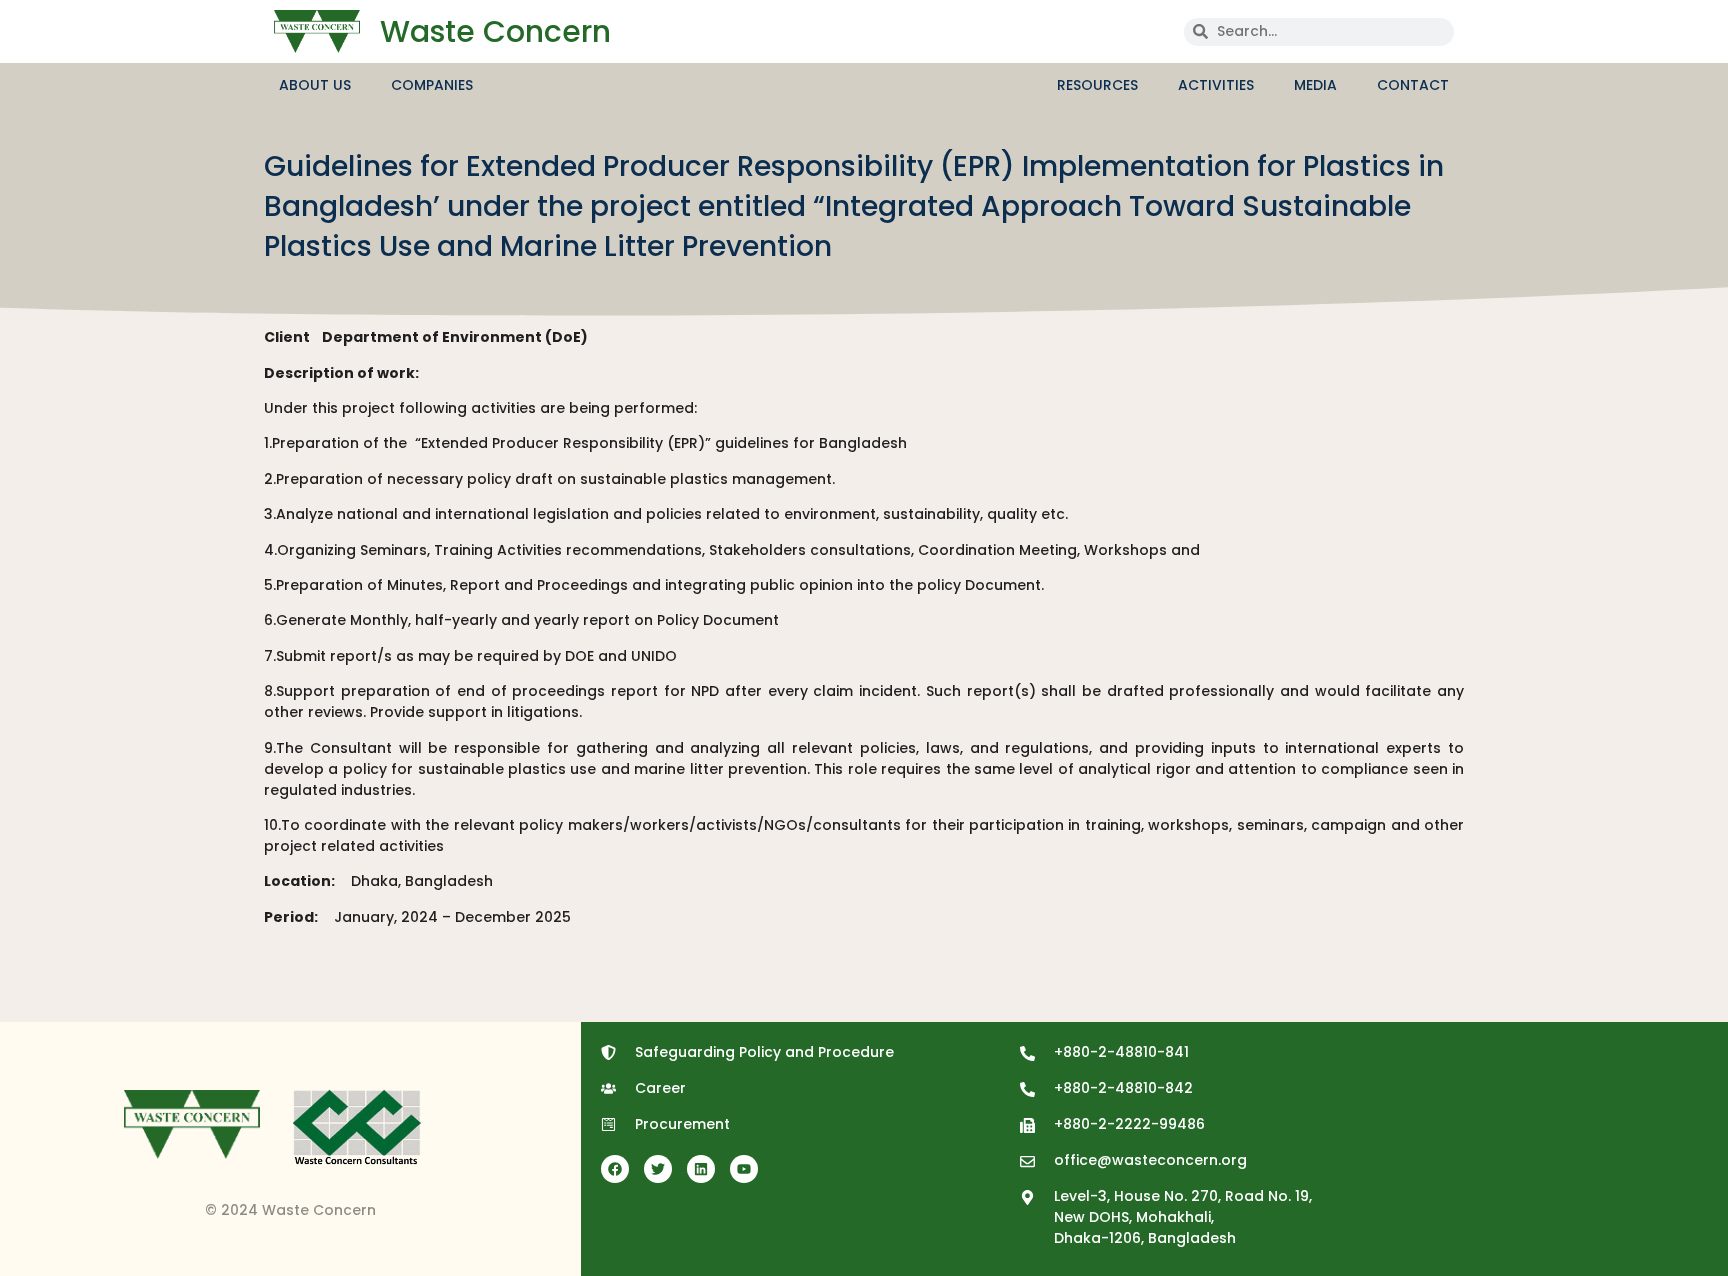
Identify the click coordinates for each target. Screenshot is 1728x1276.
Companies (432, 85)
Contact (1413, 85)
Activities (1216, 85)
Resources (1097, 85)
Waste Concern (495, 31)
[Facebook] (615, 1169)
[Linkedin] (701, 1169)
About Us (315, 85)
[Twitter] (658, 1169)
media (1315, 85)
